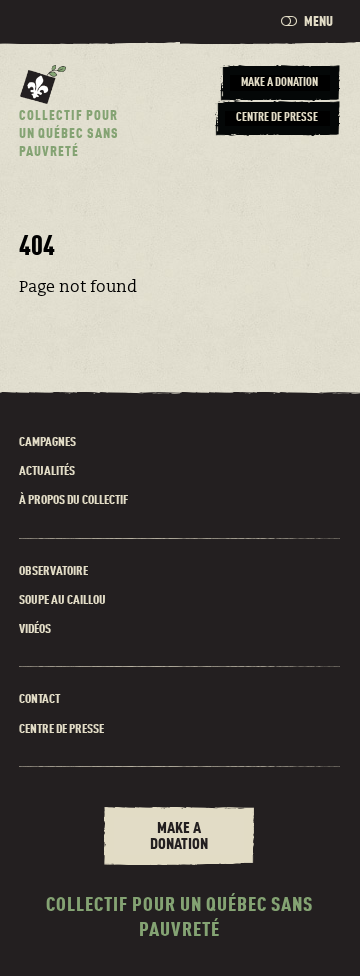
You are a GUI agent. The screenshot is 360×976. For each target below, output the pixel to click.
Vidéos (35, 629)
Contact (39, 699)
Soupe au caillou (62, 600)
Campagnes (47, 442)
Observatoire (53, 571)
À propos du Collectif (73, 500)
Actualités (47, 471)
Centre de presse (61, 729)
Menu (318, 22)
